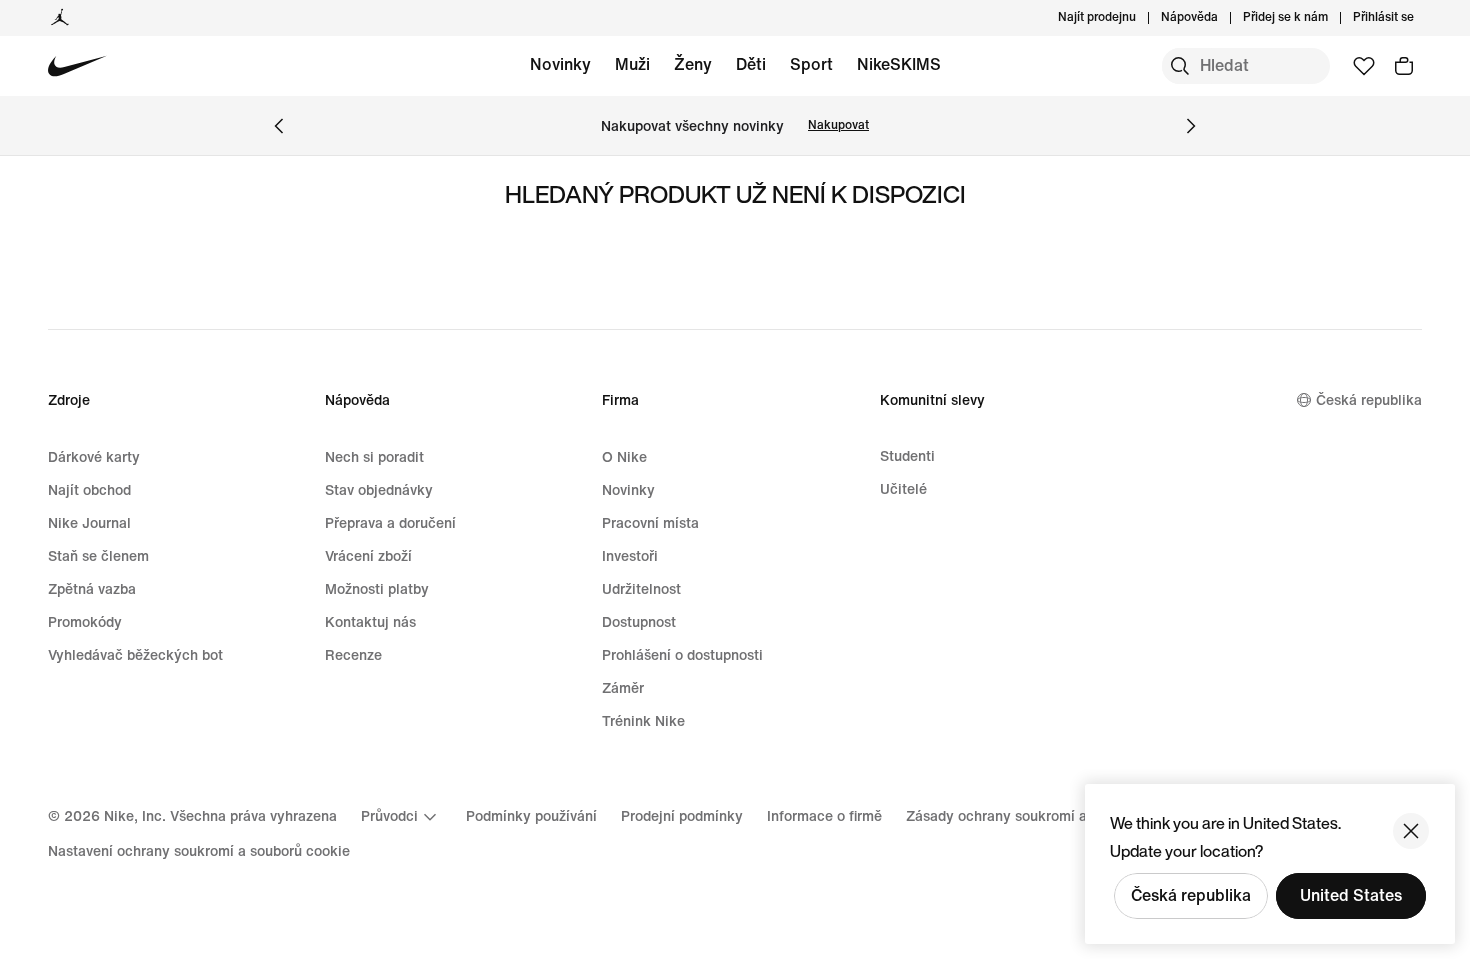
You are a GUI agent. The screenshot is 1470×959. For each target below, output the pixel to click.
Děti (751, 64)
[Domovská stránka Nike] (77, 66)
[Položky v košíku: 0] (1404, 66)
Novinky (560, 64)
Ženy (693, 64)
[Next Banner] (1191, 126)
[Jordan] (60, 18)
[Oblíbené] (1364, 66)
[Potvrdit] (1411, 831)
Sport (811, 64)
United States (1351, 895)
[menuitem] (1224, 18)
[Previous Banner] (279, 126)
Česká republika (1191, 895)
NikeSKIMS (899, 64)
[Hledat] (1180, 66)
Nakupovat (838, 125)
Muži (632, 64)
